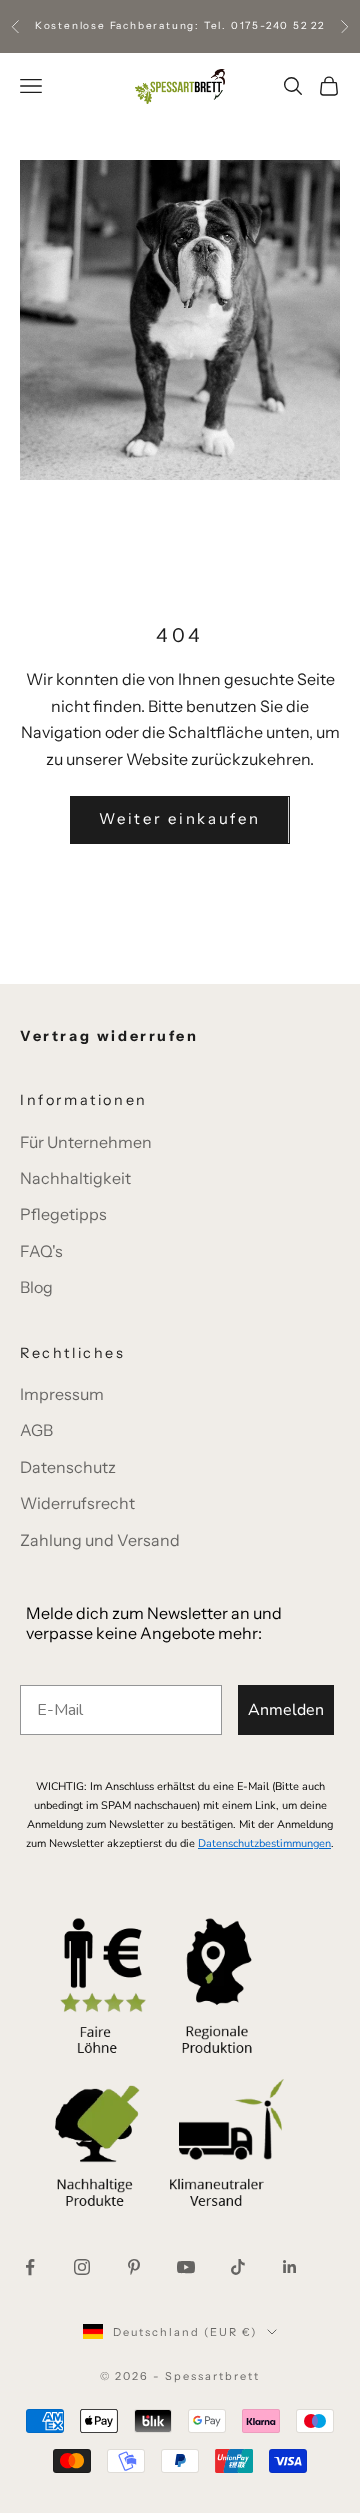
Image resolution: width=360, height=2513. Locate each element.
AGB (36, 1430)
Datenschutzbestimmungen (264, 1843)
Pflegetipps (63, 1214)
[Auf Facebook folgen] (30, 2267)
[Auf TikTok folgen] (238, 2267)
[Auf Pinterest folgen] (134, 2267)
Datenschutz (68, 1467)
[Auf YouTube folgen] (186, 2267)
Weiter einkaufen (179, 818)
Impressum (62, 1394)
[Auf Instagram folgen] (82, 2267)
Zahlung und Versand (100, 1540)
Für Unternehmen (86, 1142)
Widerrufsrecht (77, 1503)
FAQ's (41, 1251)
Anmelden (286, 1710)
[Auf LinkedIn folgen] (290, 2267)
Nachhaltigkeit (75, 1178)
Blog (36, 1287)
